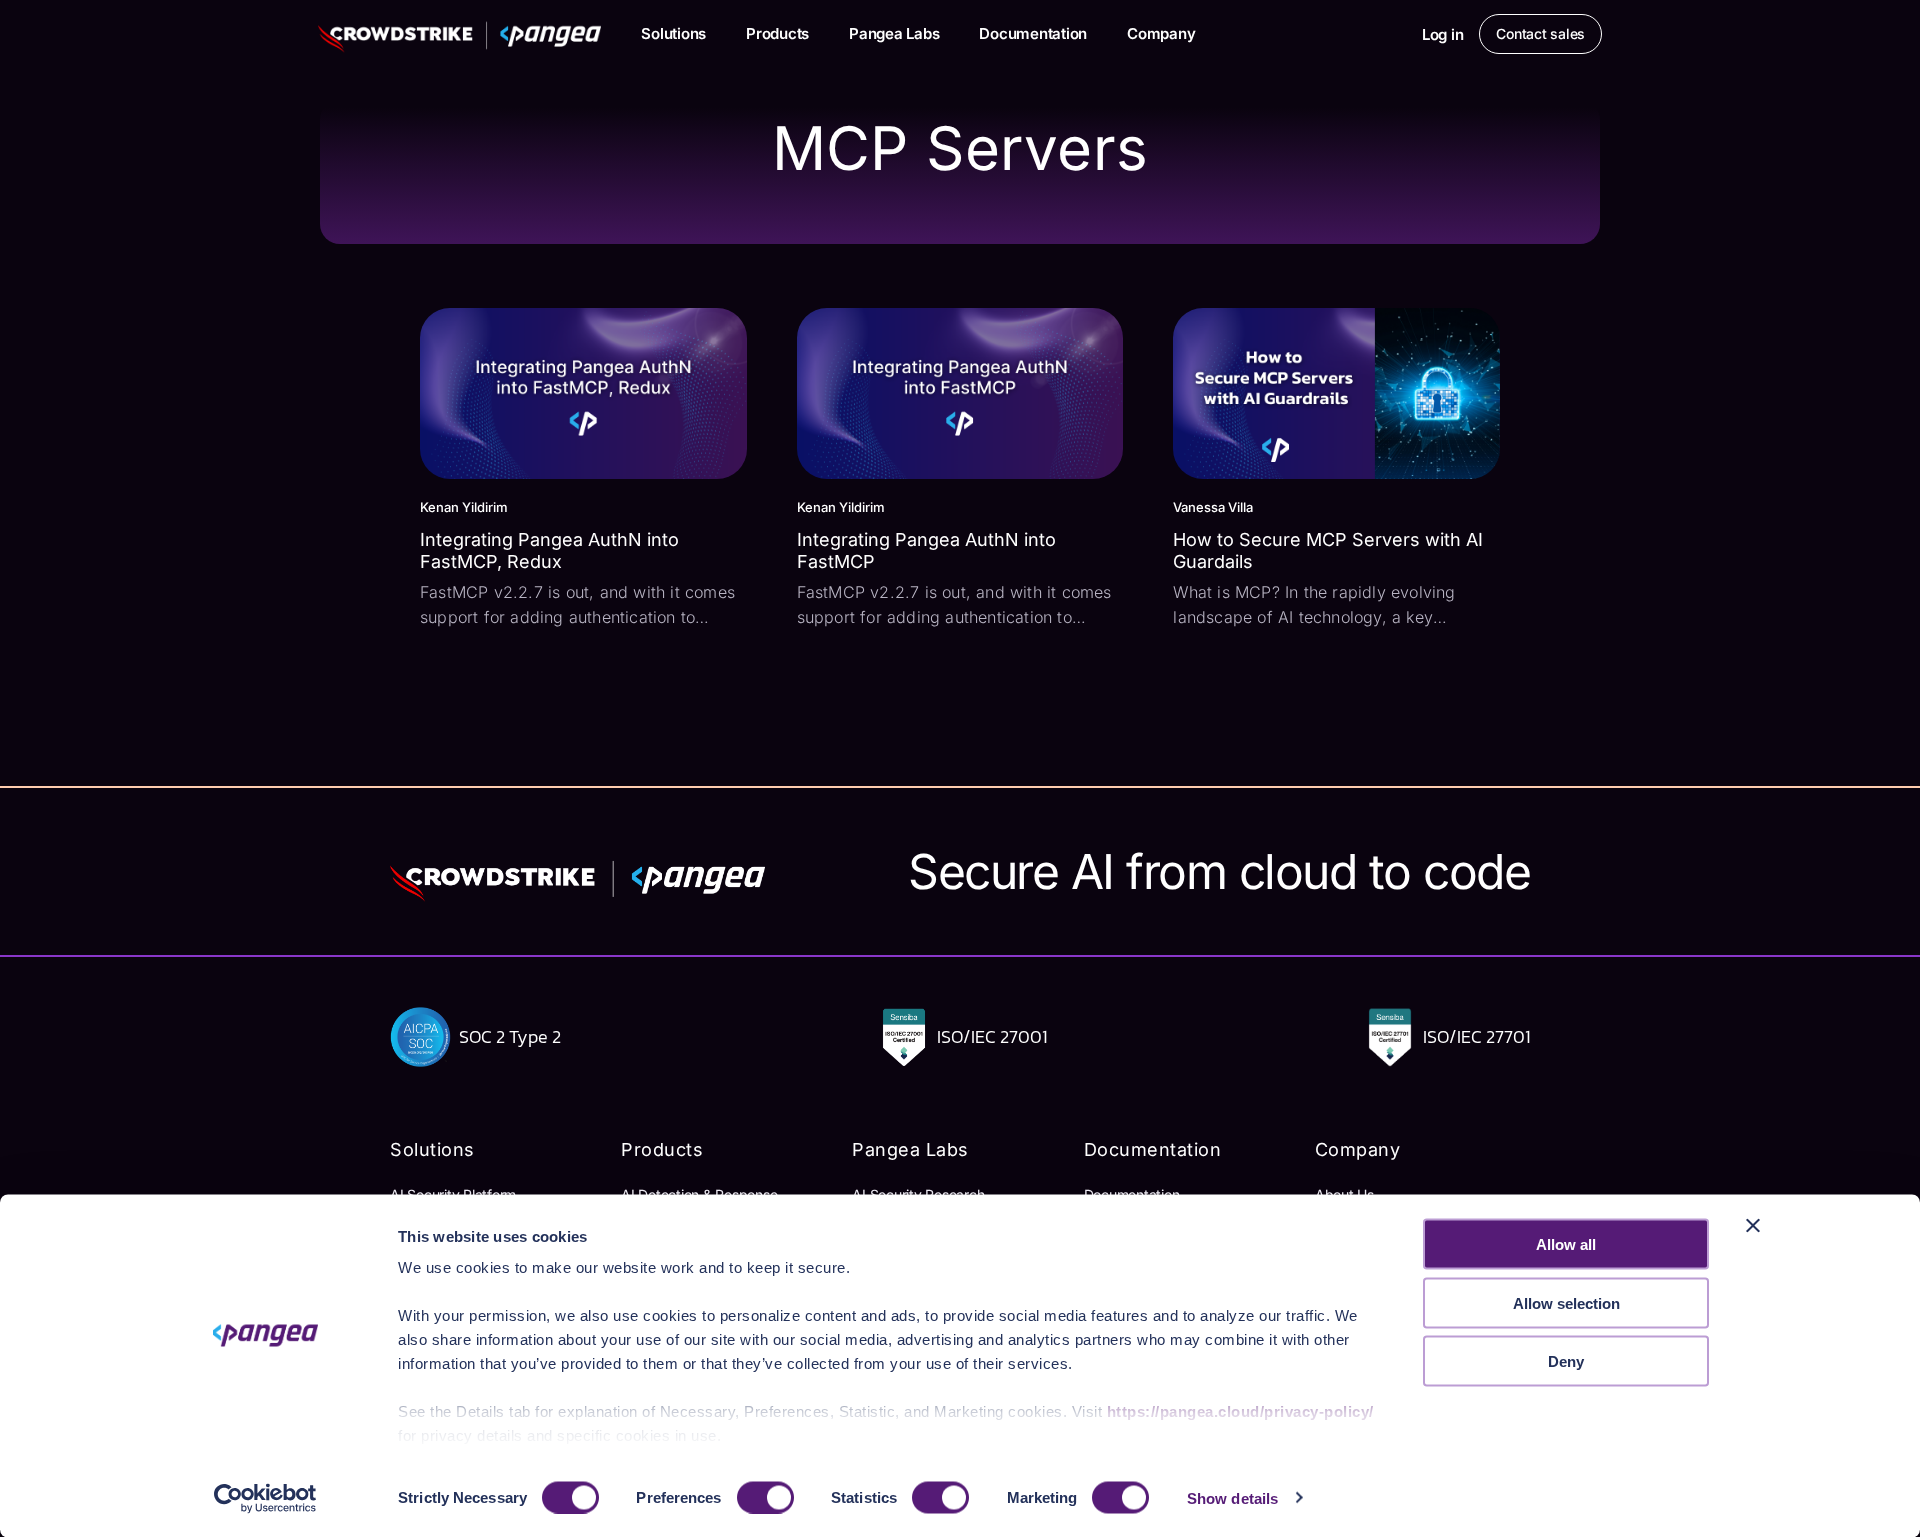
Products (777, 33)
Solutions (673, 33)
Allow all (1566, 1244)
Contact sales (1540, 33)
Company (1161, 33)
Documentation (1033, 33)
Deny (1566, 1361)
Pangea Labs (894, 33)
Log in (1443, 34)
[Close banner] (1753, 1226)
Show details (1232, 1497)
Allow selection (1566, 1302)
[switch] (765, 1497)
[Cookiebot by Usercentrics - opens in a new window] (265, 1498)
